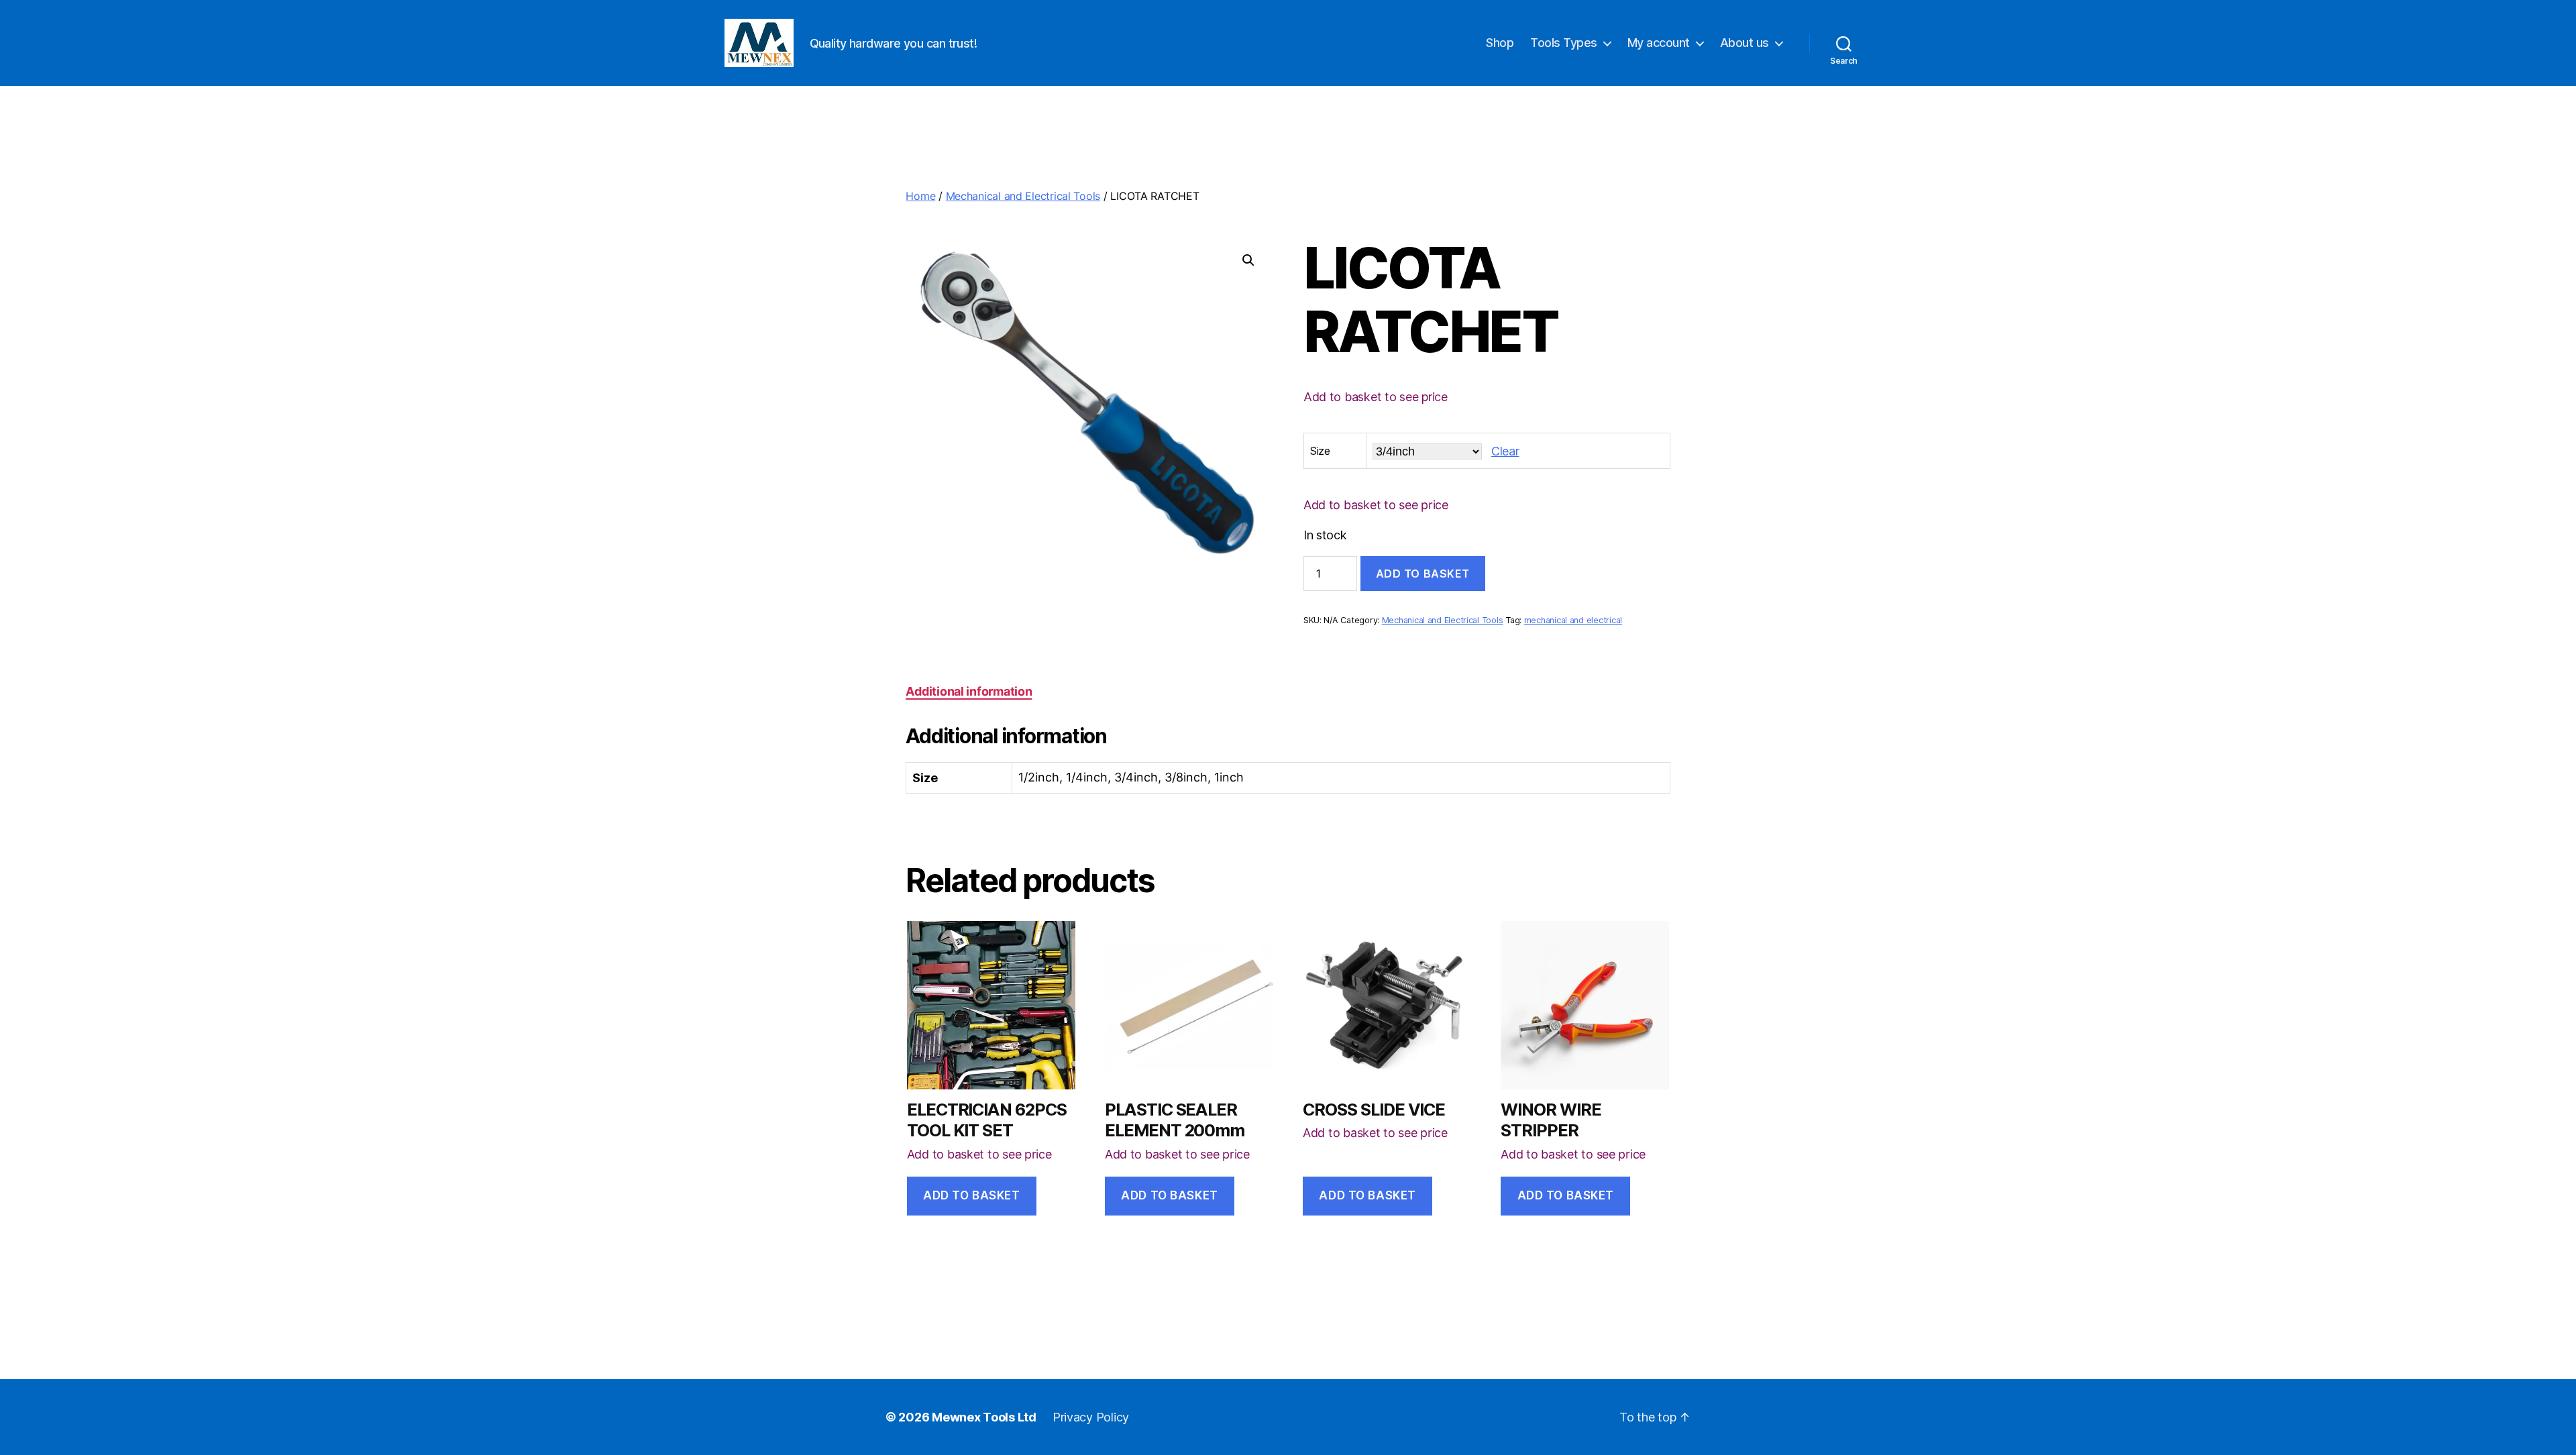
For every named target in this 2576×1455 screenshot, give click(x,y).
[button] (1248, 260)
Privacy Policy (1091, 1417)
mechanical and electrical (1573, 620)
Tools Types (1564, 43)
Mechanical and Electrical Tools (1023, 196)
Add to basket (1423, 574)
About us (1745, 43)
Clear (1505, 451)
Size (1320, 451)
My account (1659, 43)
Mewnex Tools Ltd (984, 1417)
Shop (1500, 43)
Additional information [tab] (969, 691)
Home (920, 196)
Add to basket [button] (971, 1195)
